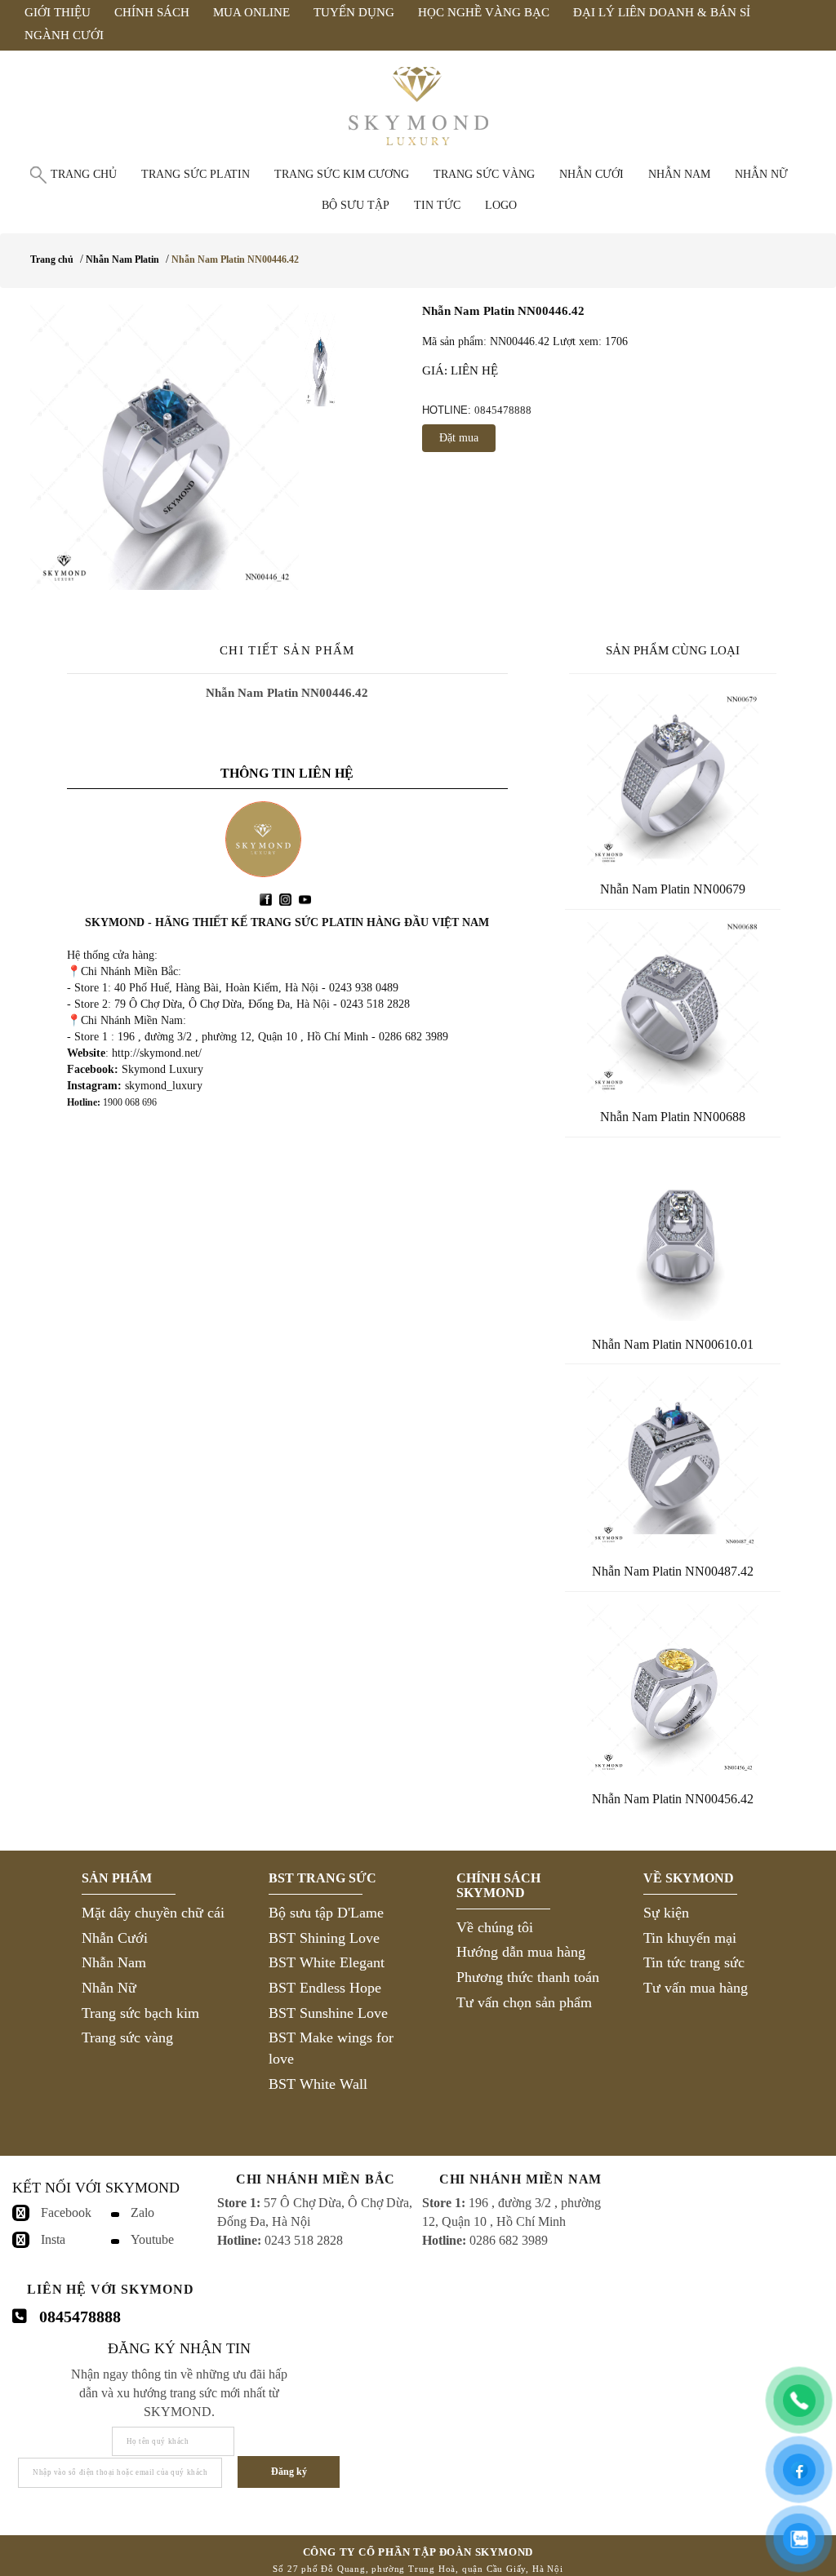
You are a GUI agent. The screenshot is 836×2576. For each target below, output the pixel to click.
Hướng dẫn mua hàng (521, 1952)
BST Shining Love (324, 1938)
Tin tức (437, 205)
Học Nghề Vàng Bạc (484, 12)
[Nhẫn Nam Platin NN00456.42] (673, 1690)
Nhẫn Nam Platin (122, 259)
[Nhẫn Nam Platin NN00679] (673, 780)
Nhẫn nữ (761, 174)
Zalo (142, 2212)
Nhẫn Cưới (115, 1938)
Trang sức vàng (484, 174)
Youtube (152, 2239)
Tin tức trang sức (694, 1962)
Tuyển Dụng (354, 12)
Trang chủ (84, 174)
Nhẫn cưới (591, 174)
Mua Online (251, 12)
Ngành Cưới (64, 35)
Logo (501, 205)
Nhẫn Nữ (109, 1988)
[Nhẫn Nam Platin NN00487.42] (673, 1462)
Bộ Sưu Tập (356, 205)
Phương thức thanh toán (528, 1977)
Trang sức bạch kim (140, 2013)
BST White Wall (318, 2084)
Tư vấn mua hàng (696, 1988)
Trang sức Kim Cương (342, 174)
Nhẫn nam (679, 174)
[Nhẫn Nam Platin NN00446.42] (165, 447)
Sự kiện (666, 1913)
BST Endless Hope (325, 1988)
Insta (53, 2239)
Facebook (66, 2212)
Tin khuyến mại (690, 1938)
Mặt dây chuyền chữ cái (153, 1913)
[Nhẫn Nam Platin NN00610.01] (673, 1235)
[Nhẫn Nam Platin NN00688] (673, 1008)
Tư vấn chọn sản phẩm (524, 2002)
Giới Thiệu (58, 12)
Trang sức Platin (196, 174)
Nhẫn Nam (114, 1962)
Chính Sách (152, 12)
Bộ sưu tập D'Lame (326, 1913)
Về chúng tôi (495, 1927)
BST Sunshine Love (328, 2013)
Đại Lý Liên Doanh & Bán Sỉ (662, 12)
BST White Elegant (327, 1962)
